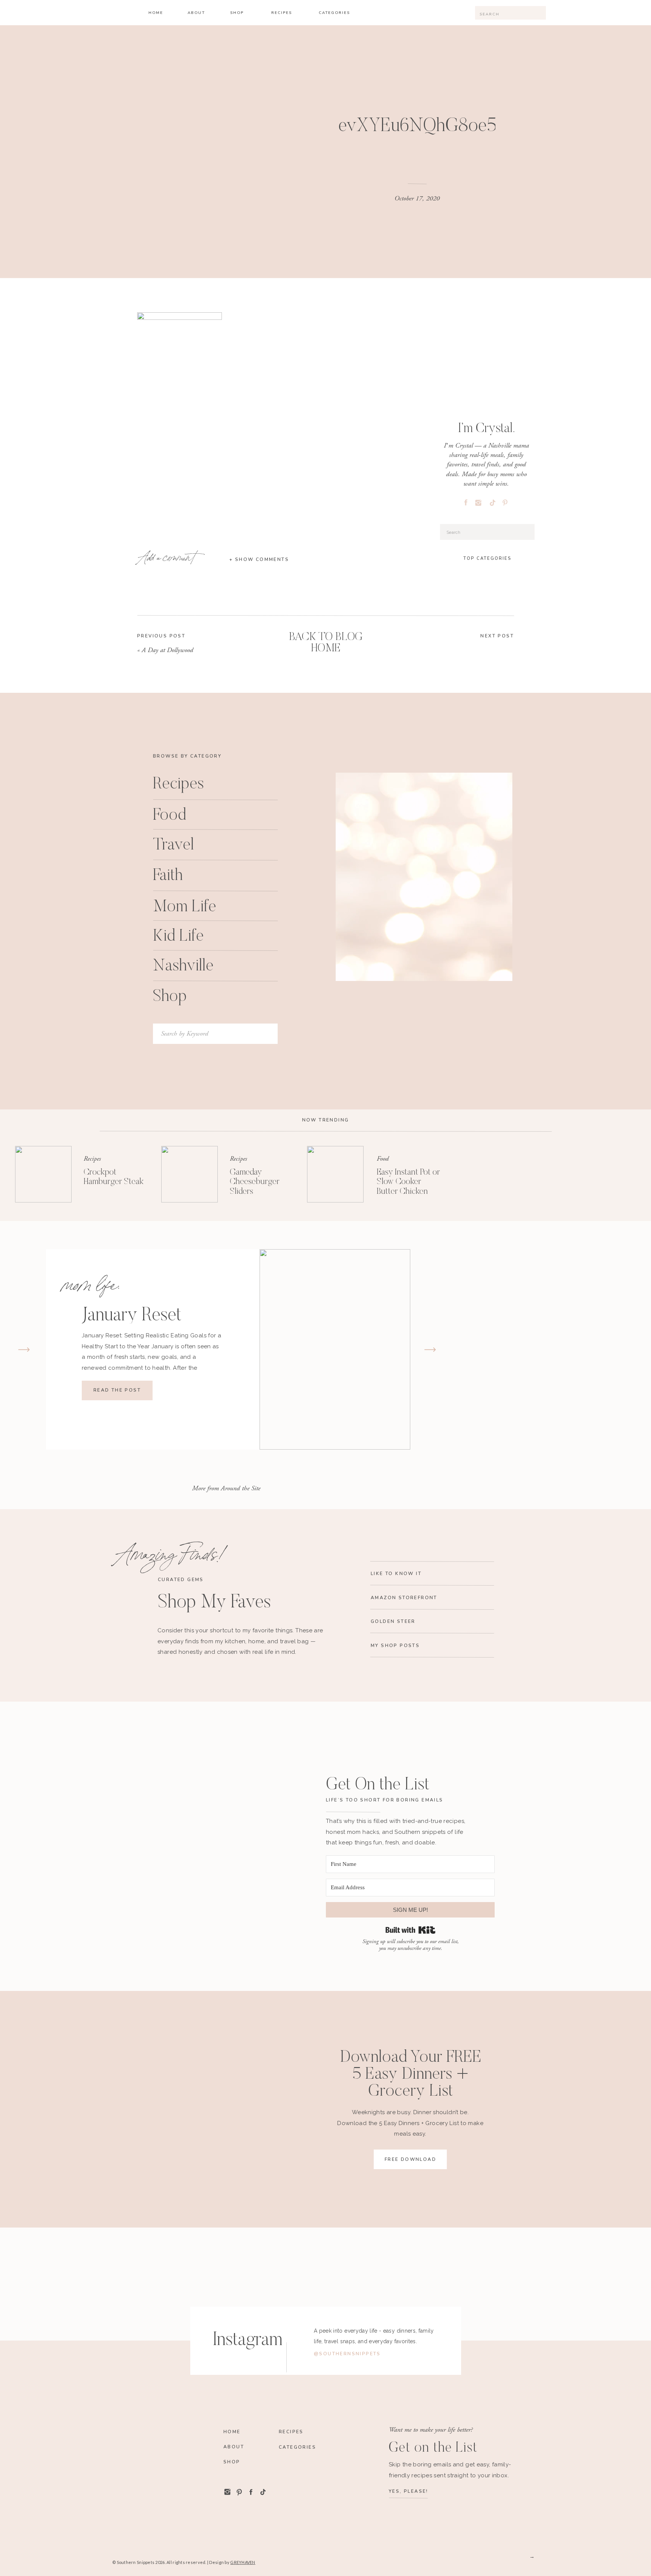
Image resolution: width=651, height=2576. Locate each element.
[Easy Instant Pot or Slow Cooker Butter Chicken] (335, 1174)
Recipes (92, 1159)
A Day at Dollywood (167, 650)
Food (383, 1159)
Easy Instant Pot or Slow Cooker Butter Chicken (408, 1182)
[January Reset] (335, 1349)
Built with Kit (410, 1930)
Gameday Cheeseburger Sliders (255, 1182)
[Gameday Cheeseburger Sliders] (189, 1174)
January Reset (131, 1316)
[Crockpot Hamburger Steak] (43, 1174)
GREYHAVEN (243, 2562)
